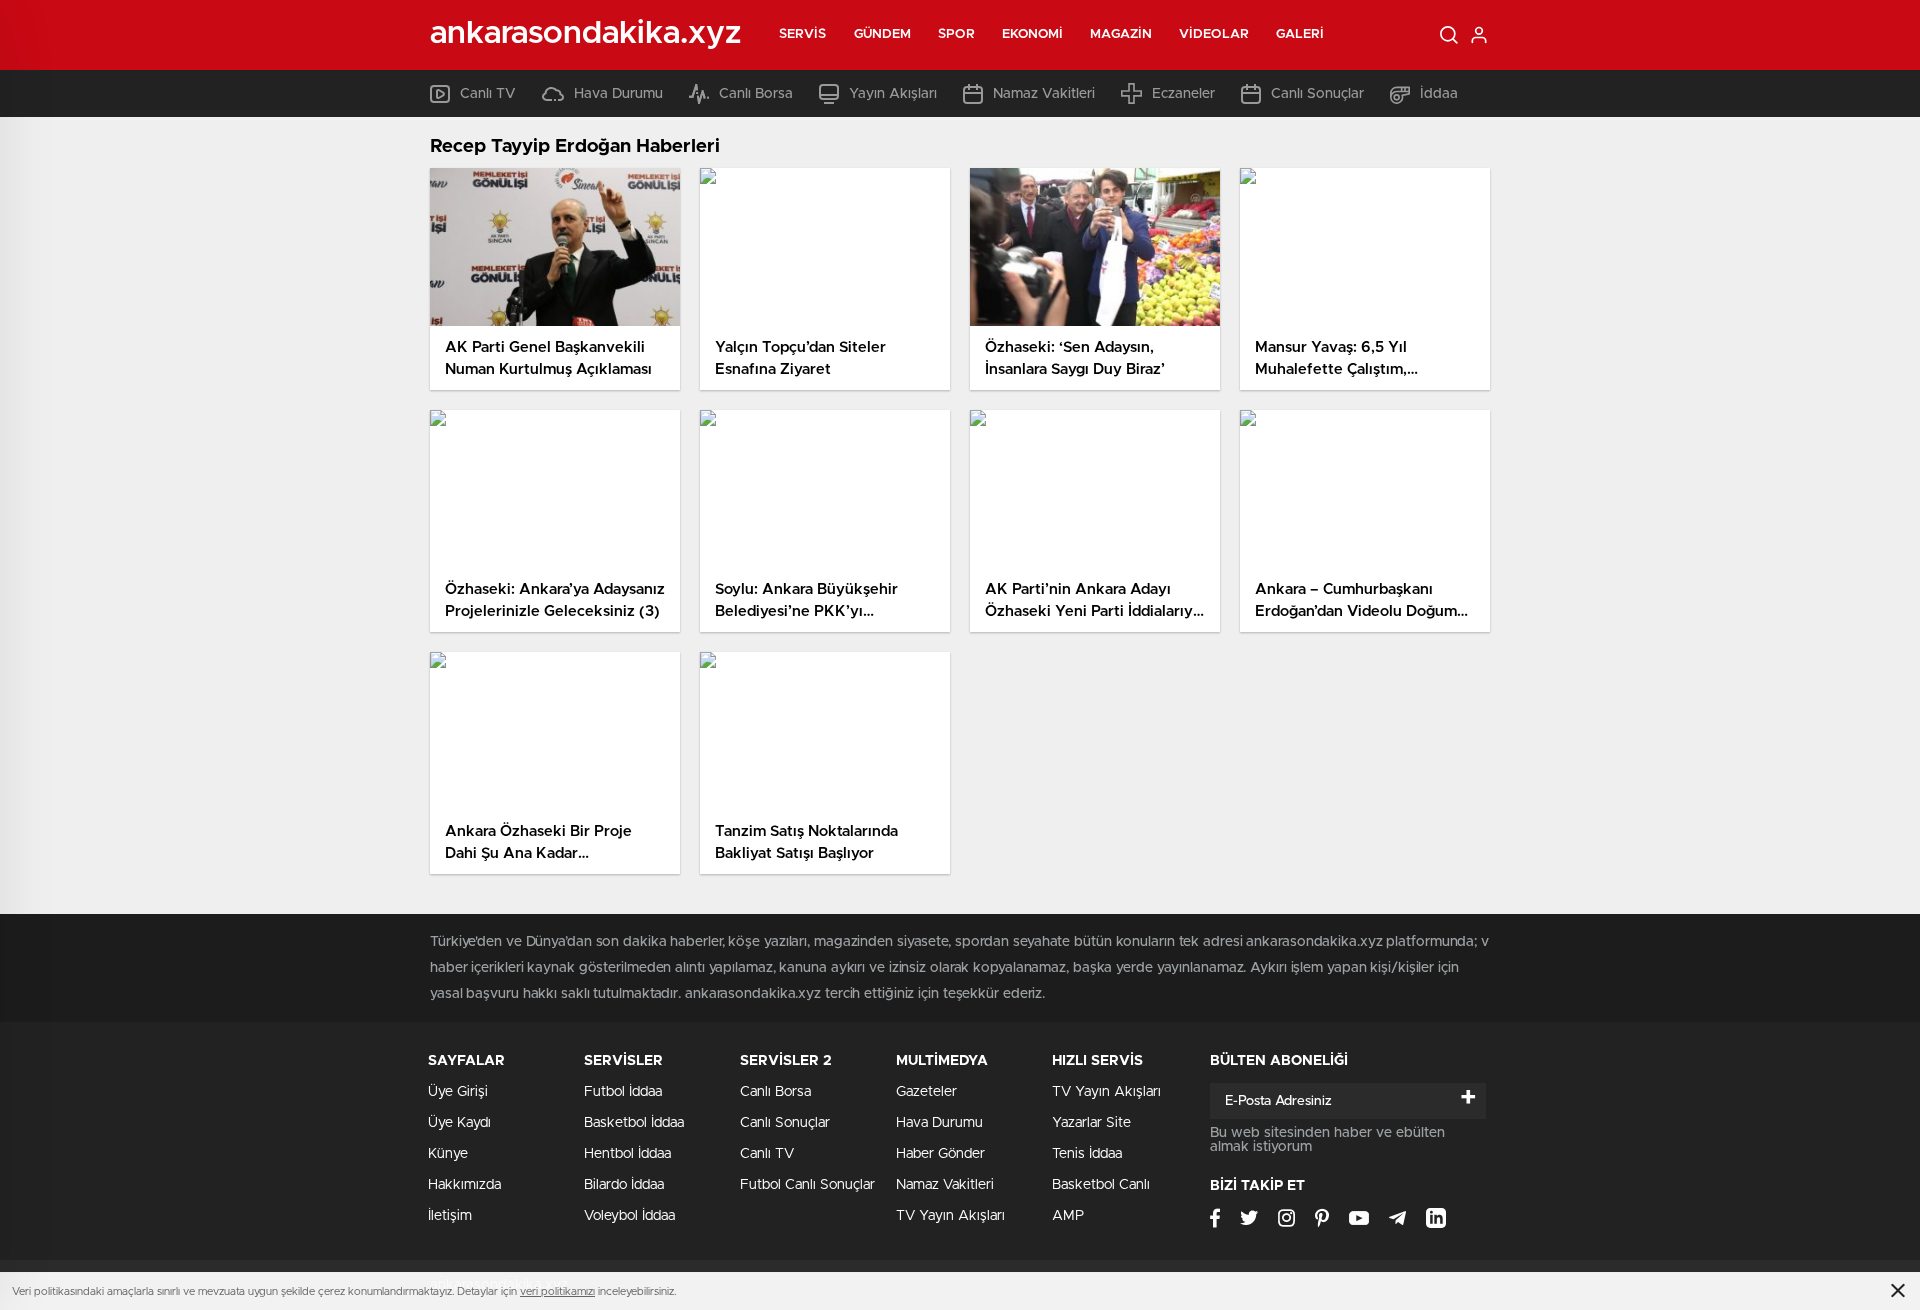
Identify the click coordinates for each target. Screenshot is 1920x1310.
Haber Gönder (940, 1154)
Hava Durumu (618, 94)
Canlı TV (488, 94)
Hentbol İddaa (627, 1154)
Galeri (1300, 34)
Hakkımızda (464, 1185)
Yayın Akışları (893, 94)
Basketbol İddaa (634, 1123)
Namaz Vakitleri (1044, 94)
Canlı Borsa (756, 94)
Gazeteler (926, 1092)
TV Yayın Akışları (950, 1216)
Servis (803, 34)
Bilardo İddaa (624, 1185)
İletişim (450, 1216)
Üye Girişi (458, 1092)
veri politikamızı (557, 1291)
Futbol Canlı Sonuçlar (807, 1185)
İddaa (1439, 94)
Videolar (1214, 34)
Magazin (1121, 34)
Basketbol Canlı (1101, 1185)
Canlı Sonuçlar (1317, 94)
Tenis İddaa (1087, 1154)
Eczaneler (1183, 94)
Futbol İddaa (623, 1092)
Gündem (883, 34)
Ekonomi (1033, 34)
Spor (956, 34)
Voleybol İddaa (629, 1216)
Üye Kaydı (459, 1123)
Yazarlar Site (1091, 1123)
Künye (448, 1154)
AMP (1068, 1216)
